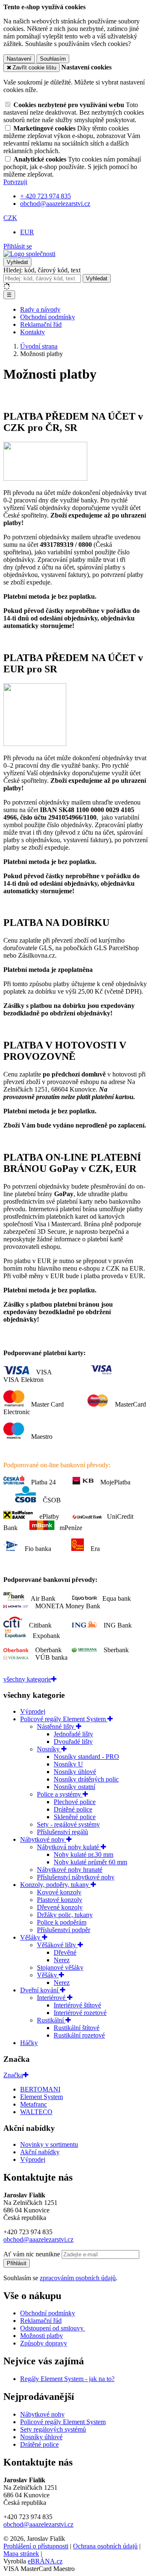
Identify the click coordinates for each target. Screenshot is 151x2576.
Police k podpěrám (62, 1922)
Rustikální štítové (77, 2028)
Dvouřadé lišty (73, 1742)
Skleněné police (75, 1817)
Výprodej (33, 1711)
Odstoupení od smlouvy (53, 2328)
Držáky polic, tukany (65, 1915)
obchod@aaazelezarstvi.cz (38, 2239)
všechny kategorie (27, 1679)
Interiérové (52, 1998)
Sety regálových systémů (53, 2429)
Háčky (29, 2043)
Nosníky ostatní (74, 1787)
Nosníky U (68, 1764)
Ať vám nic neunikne (33, 2254)
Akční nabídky (40, 2152)
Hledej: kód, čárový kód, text (42, 270)
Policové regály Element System (64, 1719)
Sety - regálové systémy (68, 1824)
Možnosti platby (42, 2336)
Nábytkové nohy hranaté (70, 1870)
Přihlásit (17, 2263)
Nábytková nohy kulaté (69, 1847)
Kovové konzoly (59, 1892)
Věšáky (31, 1937)
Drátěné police (73, 1809)
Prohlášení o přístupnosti (36, 2546)
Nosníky (49, 1749)
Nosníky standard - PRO (86, 1757)
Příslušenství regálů (62, 1832)
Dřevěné (65, 1952)
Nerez (62, 1960)
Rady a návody (40, 309)
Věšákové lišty (57, 1945)
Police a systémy (60, 1794)
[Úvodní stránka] (29, 254)
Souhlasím (53, 59)
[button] (10, 218)
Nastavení (19, 59)
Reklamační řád (41, 324)
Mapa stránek (21, 2554)
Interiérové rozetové (80, 2013)
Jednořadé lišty (73, 1734)
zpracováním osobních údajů (78, 2278)
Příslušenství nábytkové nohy (76, 1877)
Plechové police (75, 1802)
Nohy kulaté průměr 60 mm (90, 1862)
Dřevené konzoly (60, 1907)
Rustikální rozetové (79, 2035)
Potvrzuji (15, 182)
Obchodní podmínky (48, 317)
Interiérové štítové (77, 2005)
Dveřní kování (40, 1990)
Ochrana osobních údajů (105, 2546)
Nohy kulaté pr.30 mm (83, 1854)
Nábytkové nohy (43, 1839)
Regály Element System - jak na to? (67, 2379)
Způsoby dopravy (44, 2343)
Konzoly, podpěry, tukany (55, 1885)
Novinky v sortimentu (49, 2144)
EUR (27, 232)
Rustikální (51, 2020)
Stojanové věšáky (60, 1967)
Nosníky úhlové (75, 1772)
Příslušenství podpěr (64, 1930)
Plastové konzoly (60, 1900)
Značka (13, 2075)
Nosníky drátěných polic (86, 1779)
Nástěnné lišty (56, 1726)
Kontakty (33, 332)
